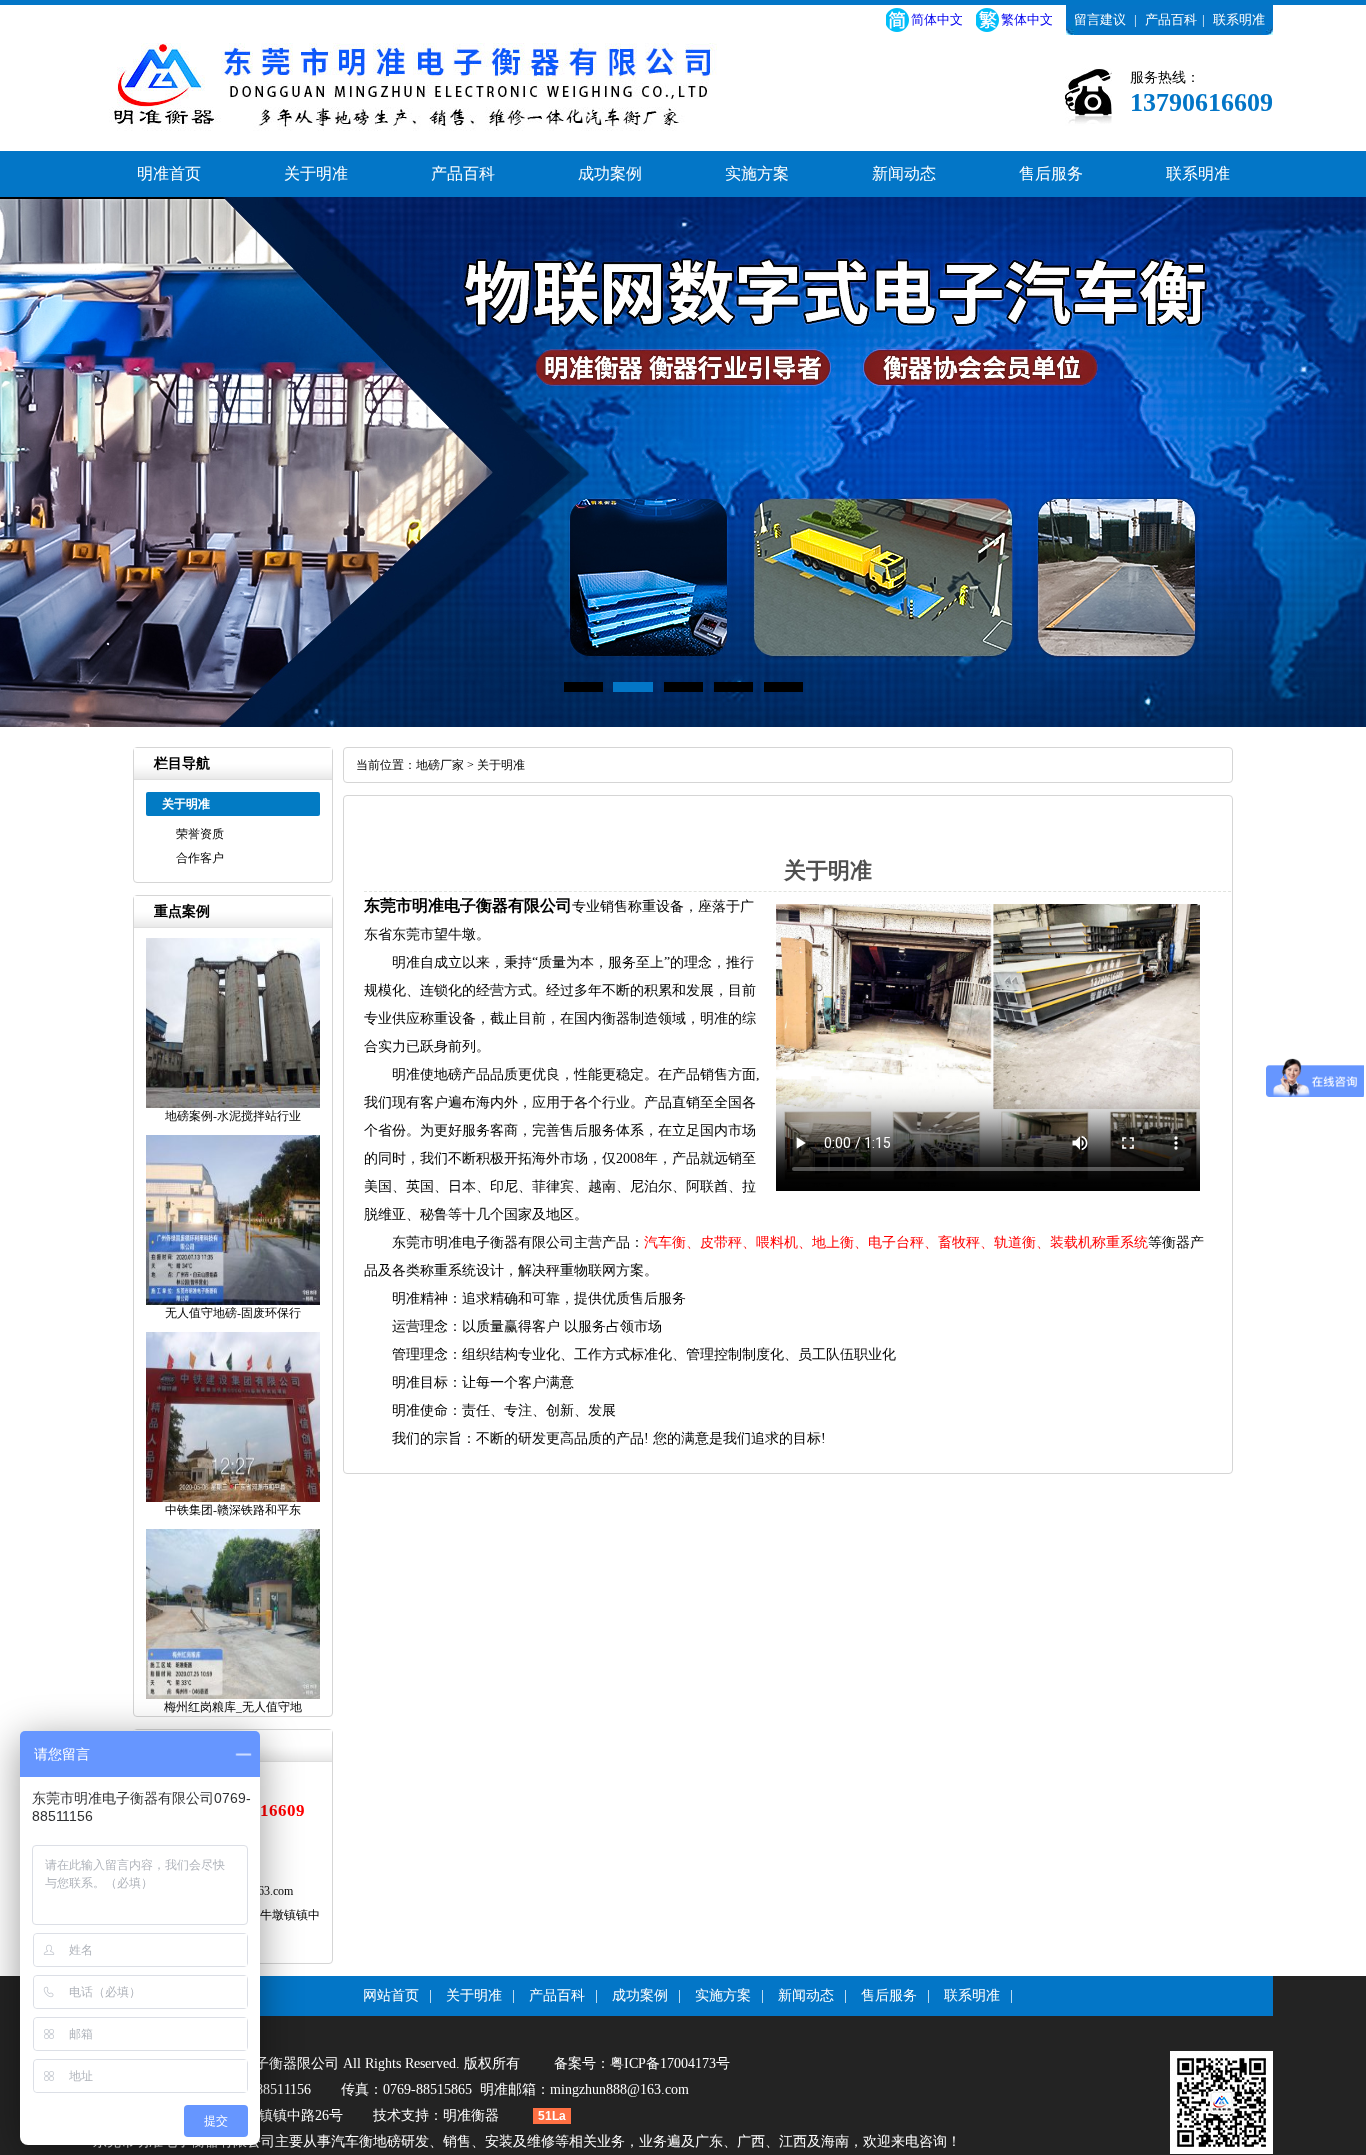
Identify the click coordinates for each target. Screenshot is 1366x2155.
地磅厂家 (440, 765)
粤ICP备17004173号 (670, 2063)
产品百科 (1171, 19)
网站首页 (391, 1995)
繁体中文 (1027, 19)
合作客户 (200, 858)
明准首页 (169, 173)
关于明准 (316, 173)
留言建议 (1100, 19)
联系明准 (1239, 19)
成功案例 (610, 173)
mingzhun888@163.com (619, 2089)
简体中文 (937, 19)
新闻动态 (904, 173)
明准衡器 (471, 2115)
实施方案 (757, 173)
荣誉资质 (200, 834)
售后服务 (1051, 173)
